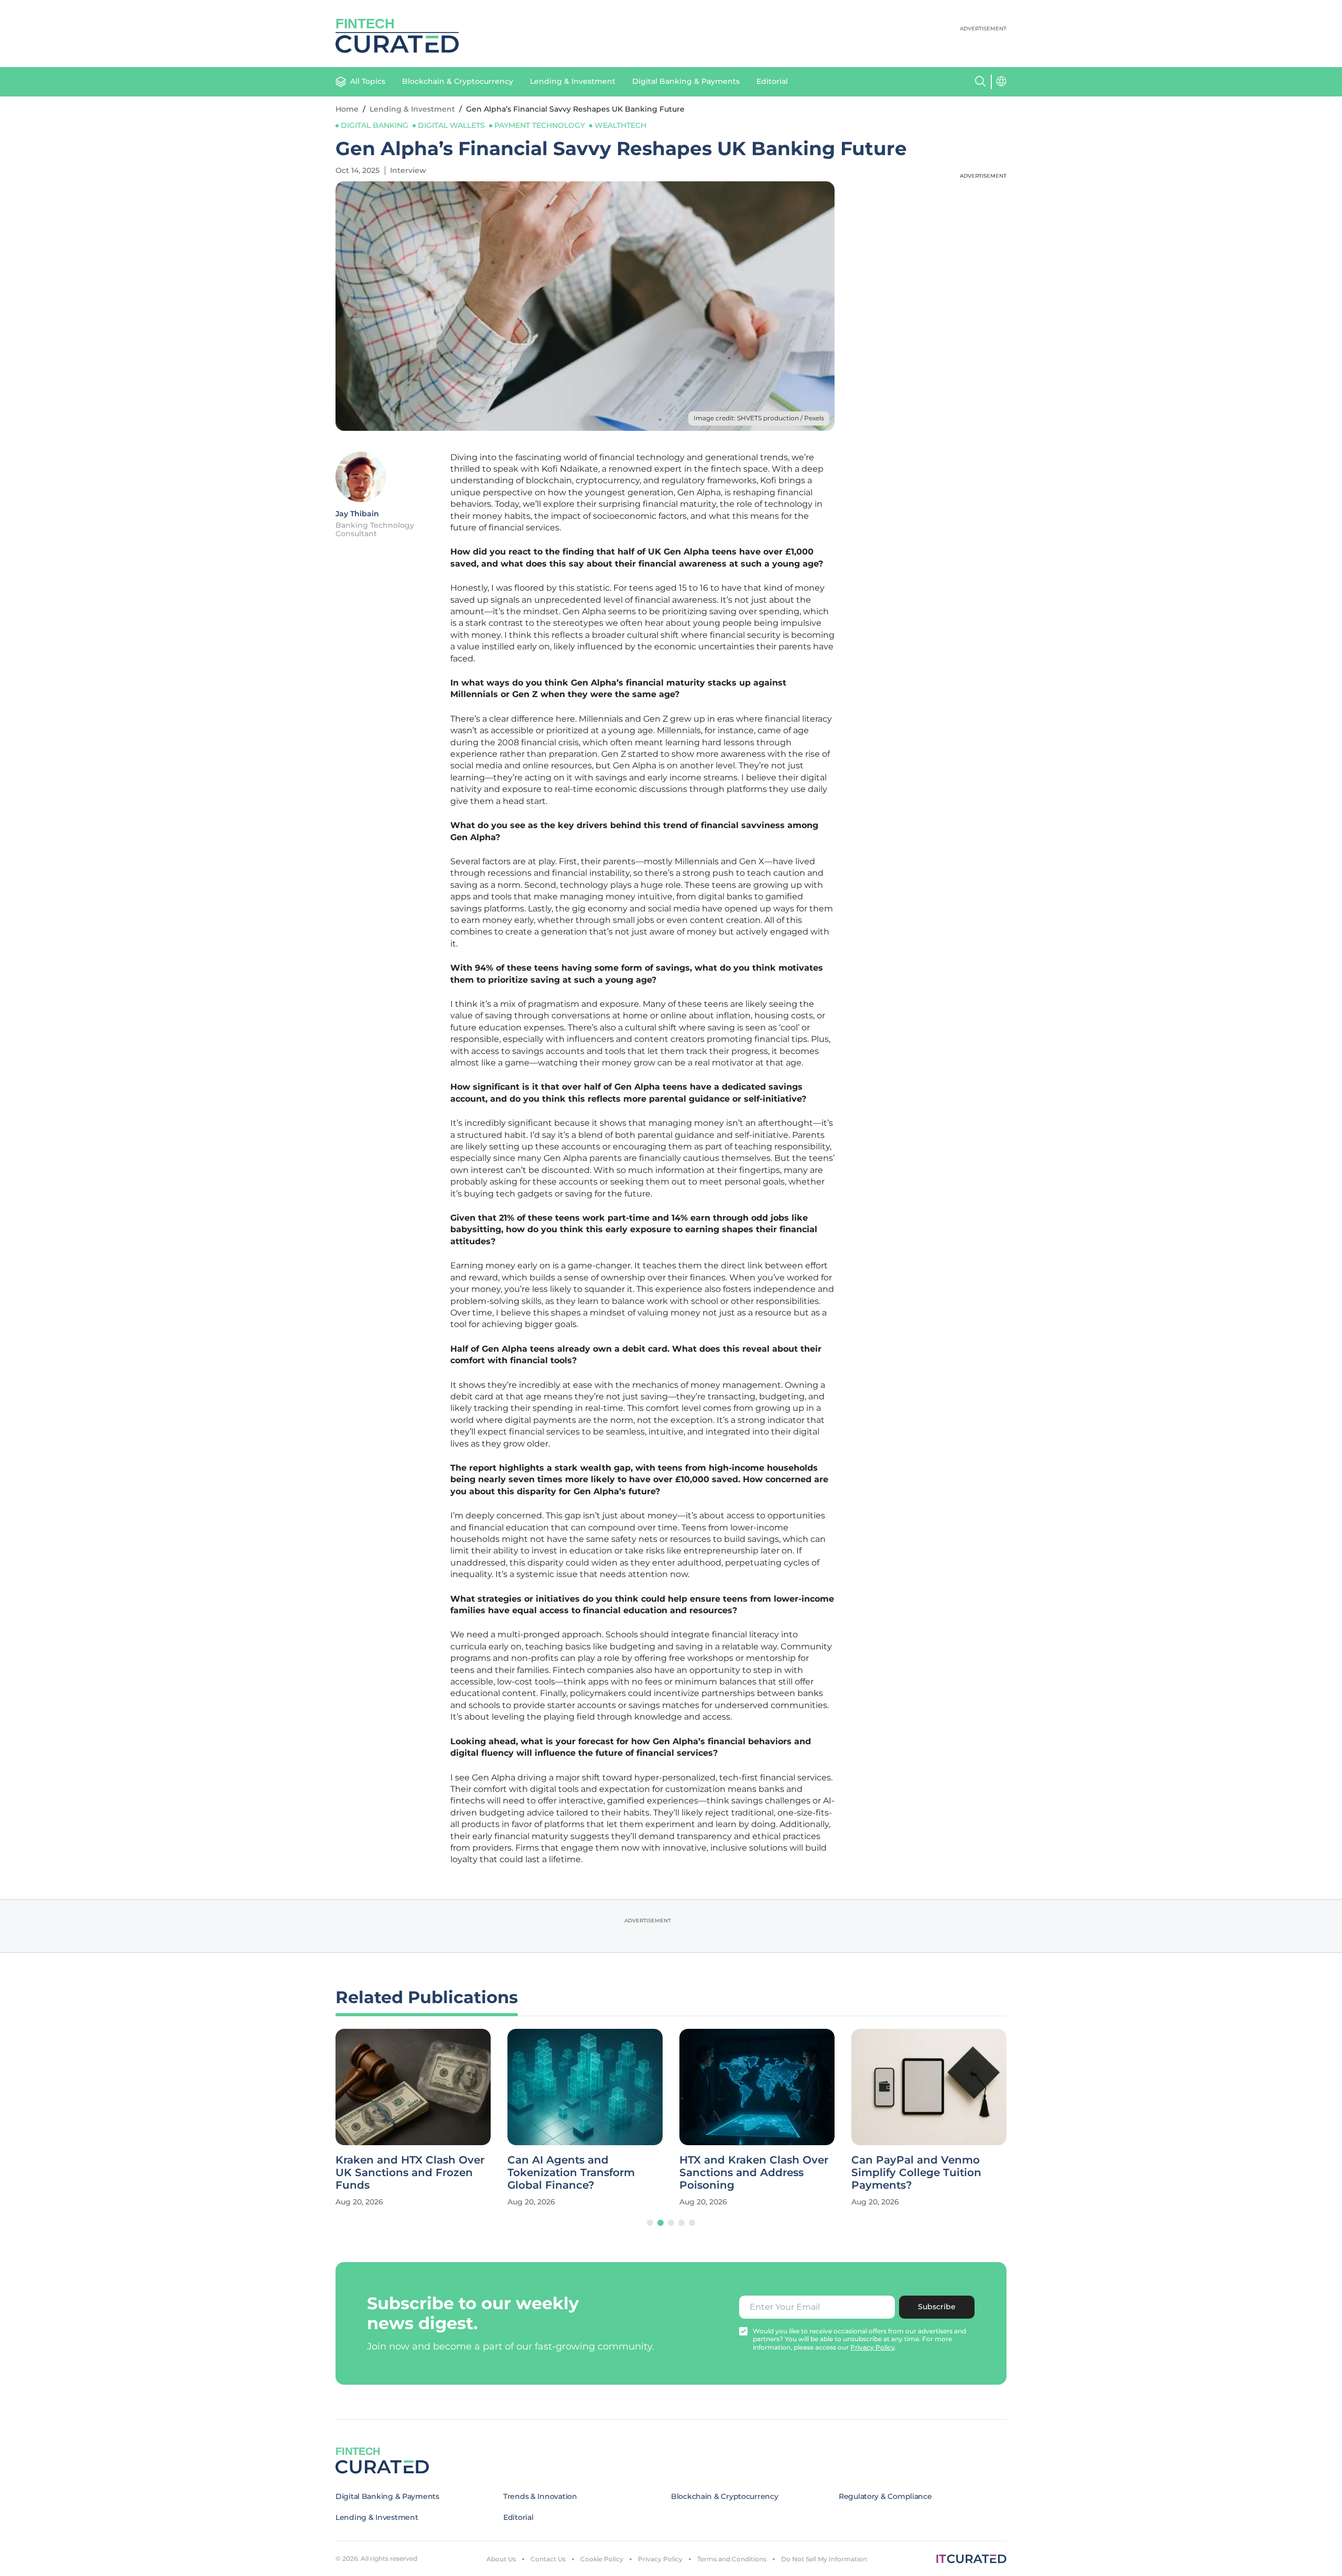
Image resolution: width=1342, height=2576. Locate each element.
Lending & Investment (573, 81)
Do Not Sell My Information (824, 2559)
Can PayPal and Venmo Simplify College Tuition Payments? (916, 2172)
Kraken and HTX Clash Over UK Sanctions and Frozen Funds (410, 2172)
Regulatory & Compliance (885, 2496)
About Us (501, 2559)
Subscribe (937, 2307)
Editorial (772, 81)
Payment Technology (540, 125)
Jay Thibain (357, 514)
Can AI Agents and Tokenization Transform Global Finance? (571, 2172)
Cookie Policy (602, 2559)
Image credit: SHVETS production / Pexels (759, 418)
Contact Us (548, 2559)
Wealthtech (620, 125)
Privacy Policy (660, 2559)
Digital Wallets (451, 125)
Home (347, 109)
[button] (650, 2223)
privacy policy (873, 2347)
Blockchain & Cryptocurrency (458, 81)
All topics (368, 81)
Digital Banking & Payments (686, 81)
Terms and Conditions (732, 2559)
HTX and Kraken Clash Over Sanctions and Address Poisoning (754, 2172)
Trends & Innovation (540, 2496)
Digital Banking (375, 125)
